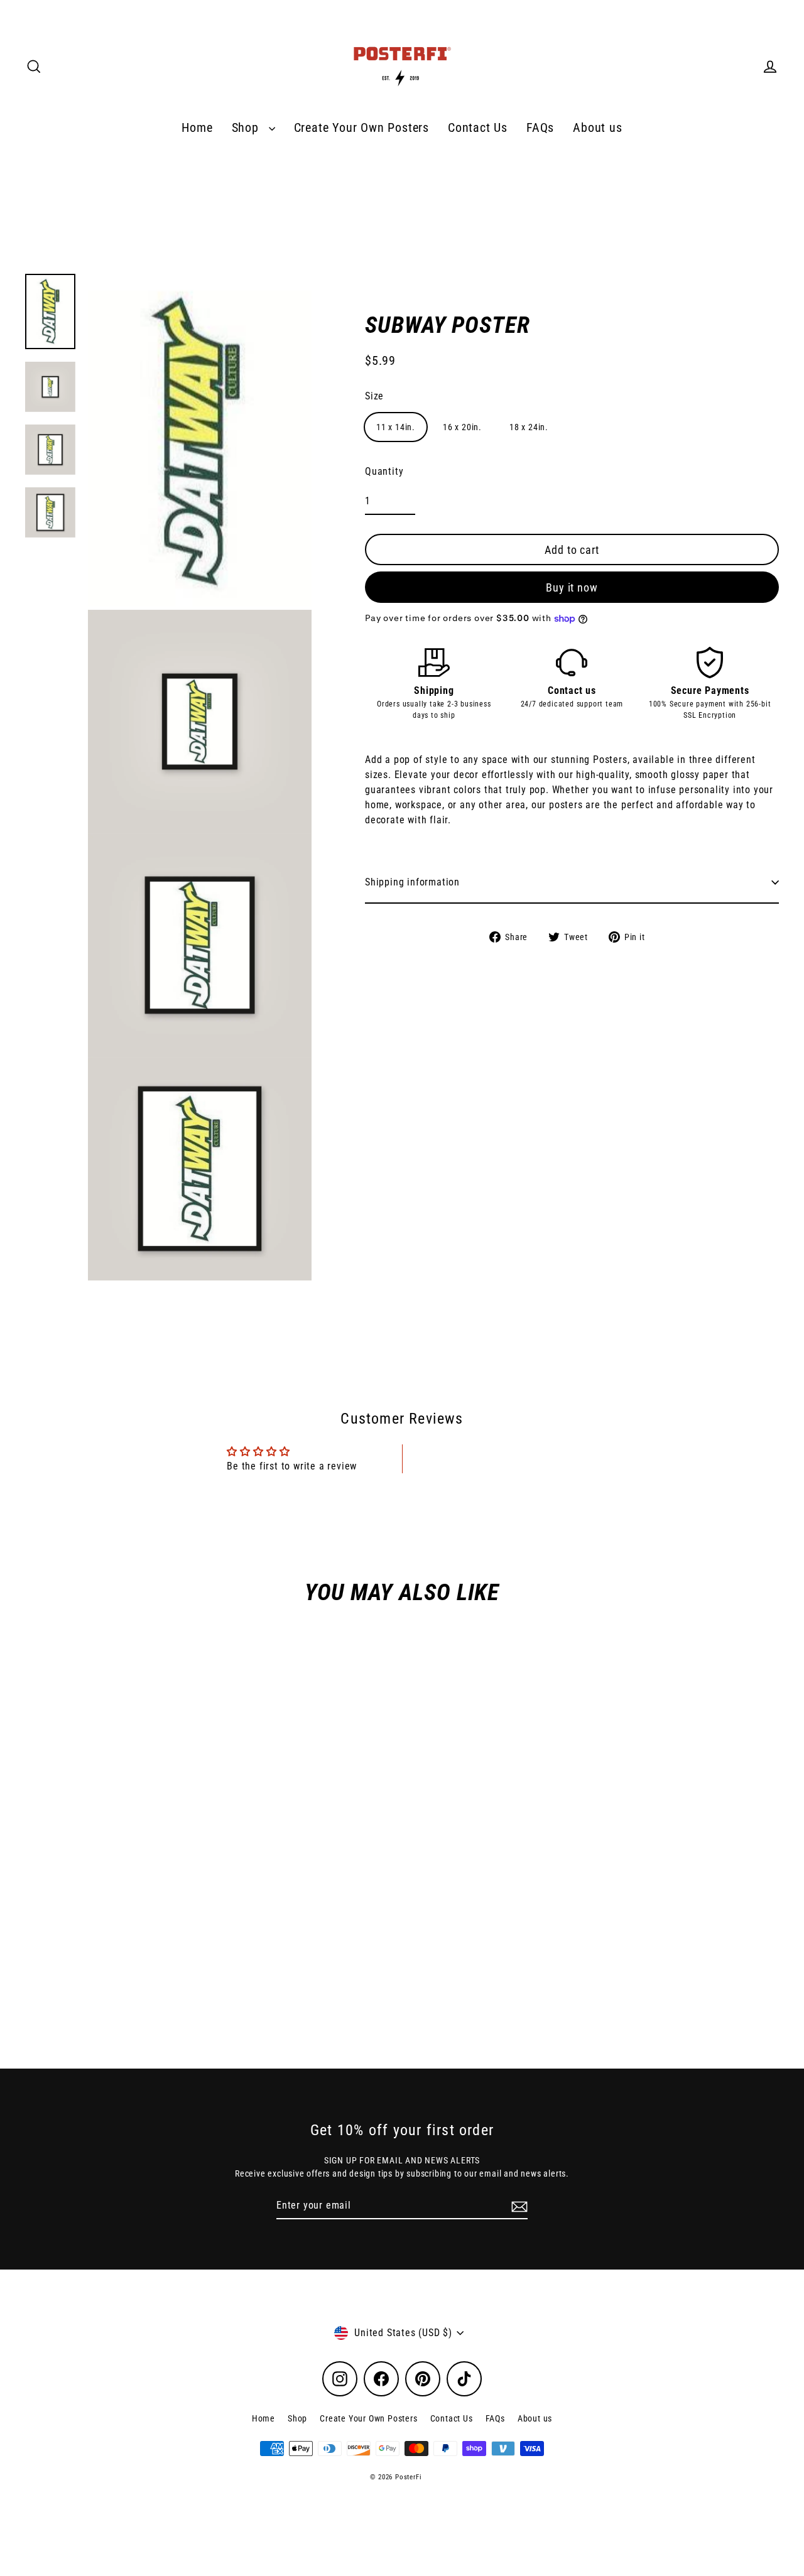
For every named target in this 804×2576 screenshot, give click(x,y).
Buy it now (572, 587)
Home (197, 128)
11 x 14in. (396, 428)
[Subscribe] (518, 2206)
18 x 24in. (529, 428)
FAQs (540, 128)
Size (374, 397)
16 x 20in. (462, 428)
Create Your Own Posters (361, 128)
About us (597, 128)
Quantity (384, 472)
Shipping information (412, 882)
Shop (247, 128)
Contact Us (478, 128)
